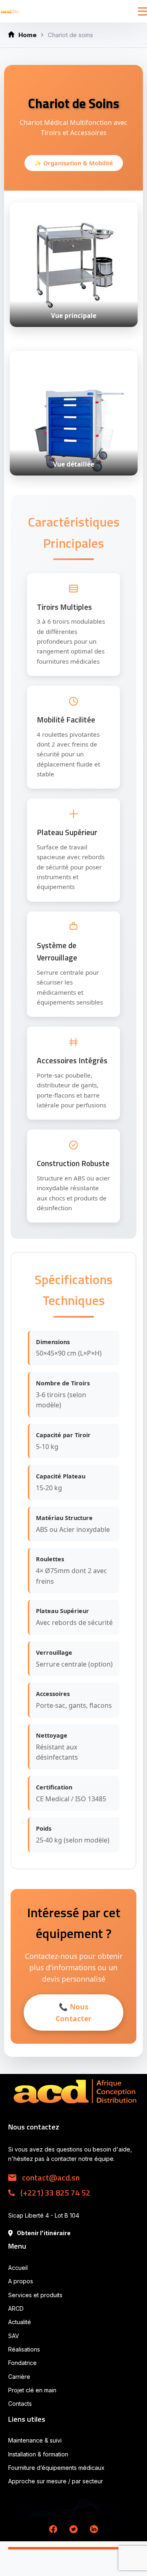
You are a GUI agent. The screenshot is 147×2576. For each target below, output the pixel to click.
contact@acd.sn (50, 2177)
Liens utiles (27, 2419)
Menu (17, 2246)
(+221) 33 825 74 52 (55, 2193)
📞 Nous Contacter (73, 2012)
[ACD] (10, 11)
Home (28, 35)
